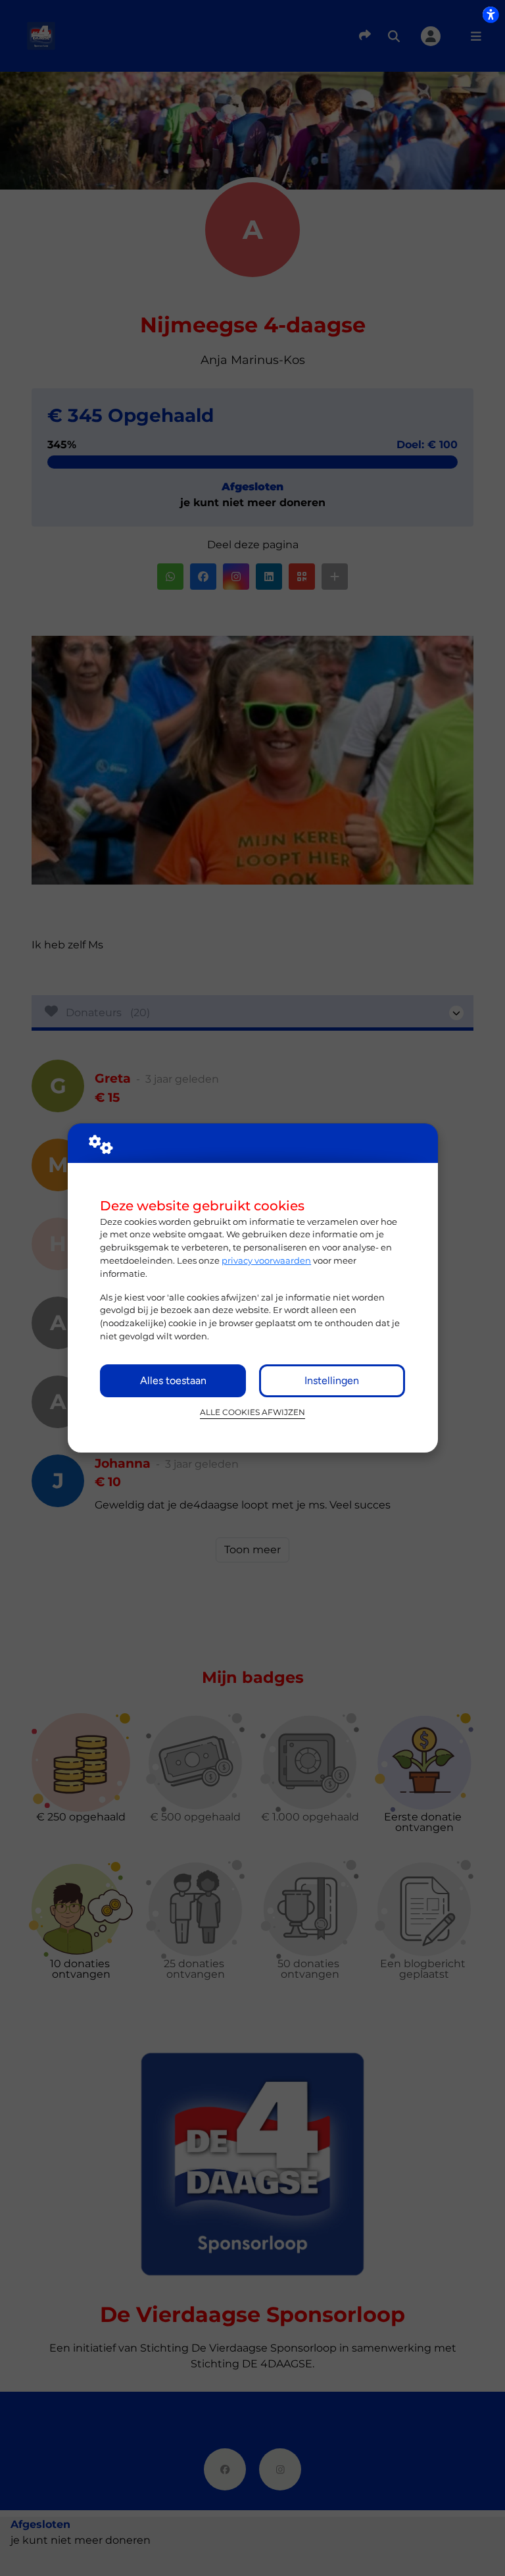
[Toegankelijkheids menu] (491, 14)
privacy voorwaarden (266, 1260)
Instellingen (332, 1380)
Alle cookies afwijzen (252, 1412)
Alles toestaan (173, 1380)
